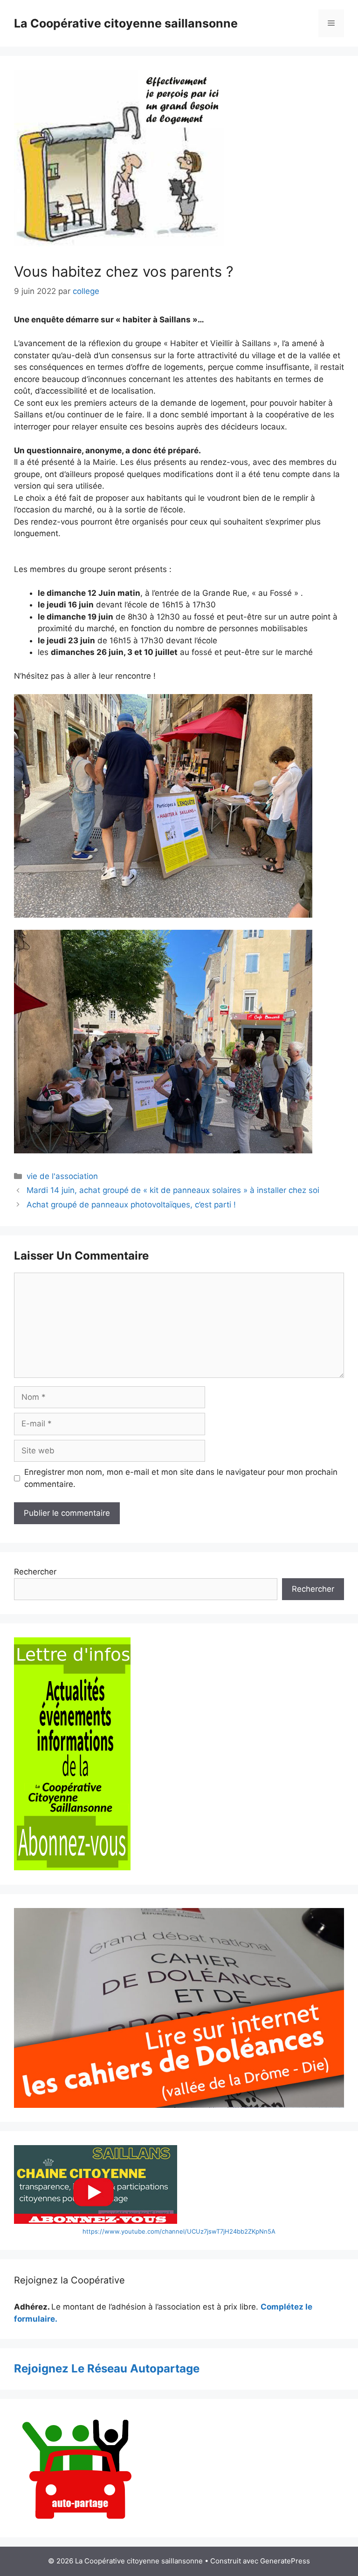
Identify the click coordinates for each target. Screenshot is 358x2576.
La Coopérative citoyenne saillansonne (126, 23)
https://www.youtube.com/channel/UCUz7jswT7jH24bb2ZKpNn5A (179, 2231)
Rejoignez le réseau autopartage (107, 2368)
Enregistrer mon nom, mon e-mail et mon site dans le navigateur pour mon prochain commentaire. (181, 1478)
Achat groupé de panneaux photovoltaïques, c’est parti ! (131, 1205)
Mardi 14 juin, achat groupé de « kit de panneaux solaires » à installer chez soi (173, 1190)
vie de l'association (62, 1176)
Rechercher (35, 1572)
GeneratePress (285, 2561)
